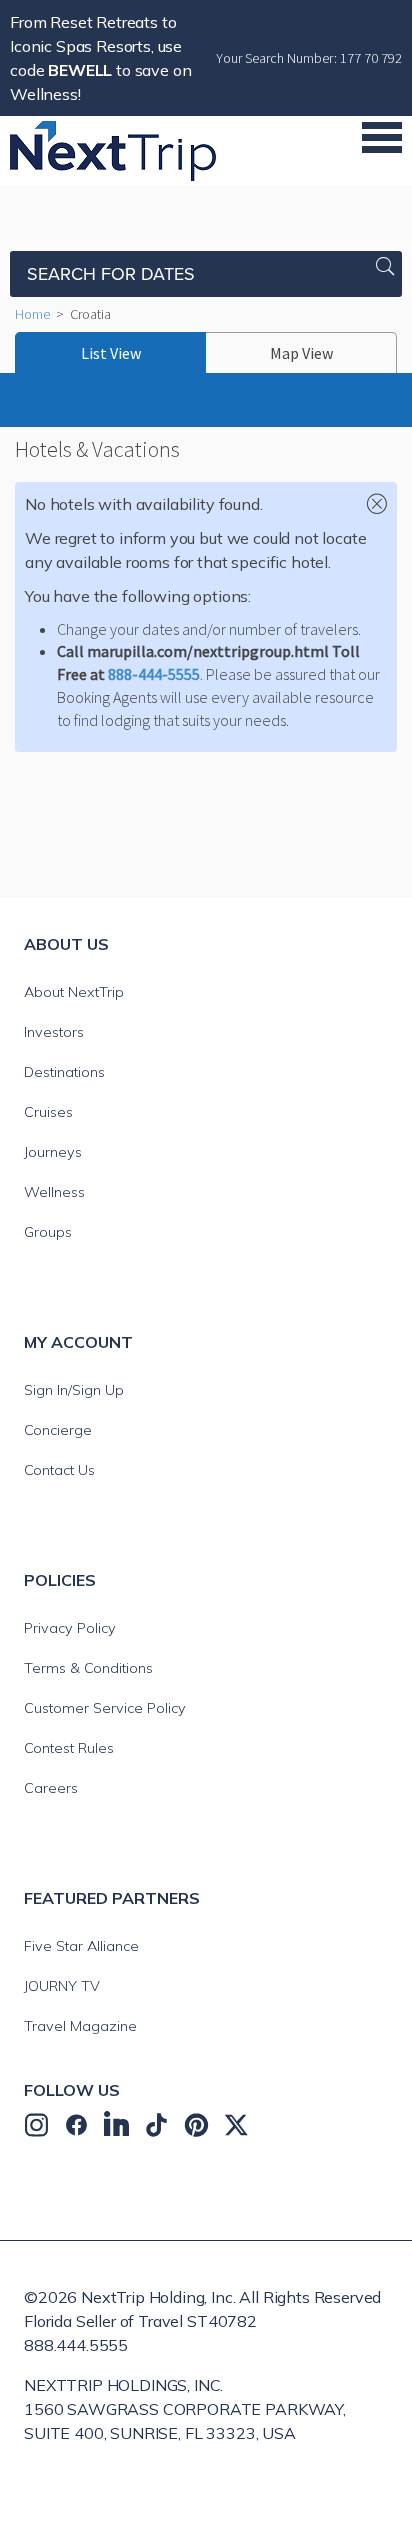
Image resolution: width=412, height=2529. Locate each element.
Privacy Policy (70, 1628)
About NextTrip (74, 992)
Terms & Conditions (88, 1668)
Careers (51, 1788)
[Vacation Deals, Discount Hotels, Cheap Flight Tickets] (113, 149)
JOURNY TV (62, 1986)
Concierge (58, 1430)
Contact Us (59, 1470)
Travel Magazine (80, 2026)
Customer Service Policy (105, 1708)
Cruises (48, 1112)
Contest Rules (69, 1748)
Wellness (54, 1192)
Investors (54, 1032)
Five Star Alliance (81, 1946)
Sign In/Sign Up (74, 1390)
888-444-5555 (154, 674)
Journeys (53, 1152)
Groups (48, 1232)
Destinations (64, 1072)
